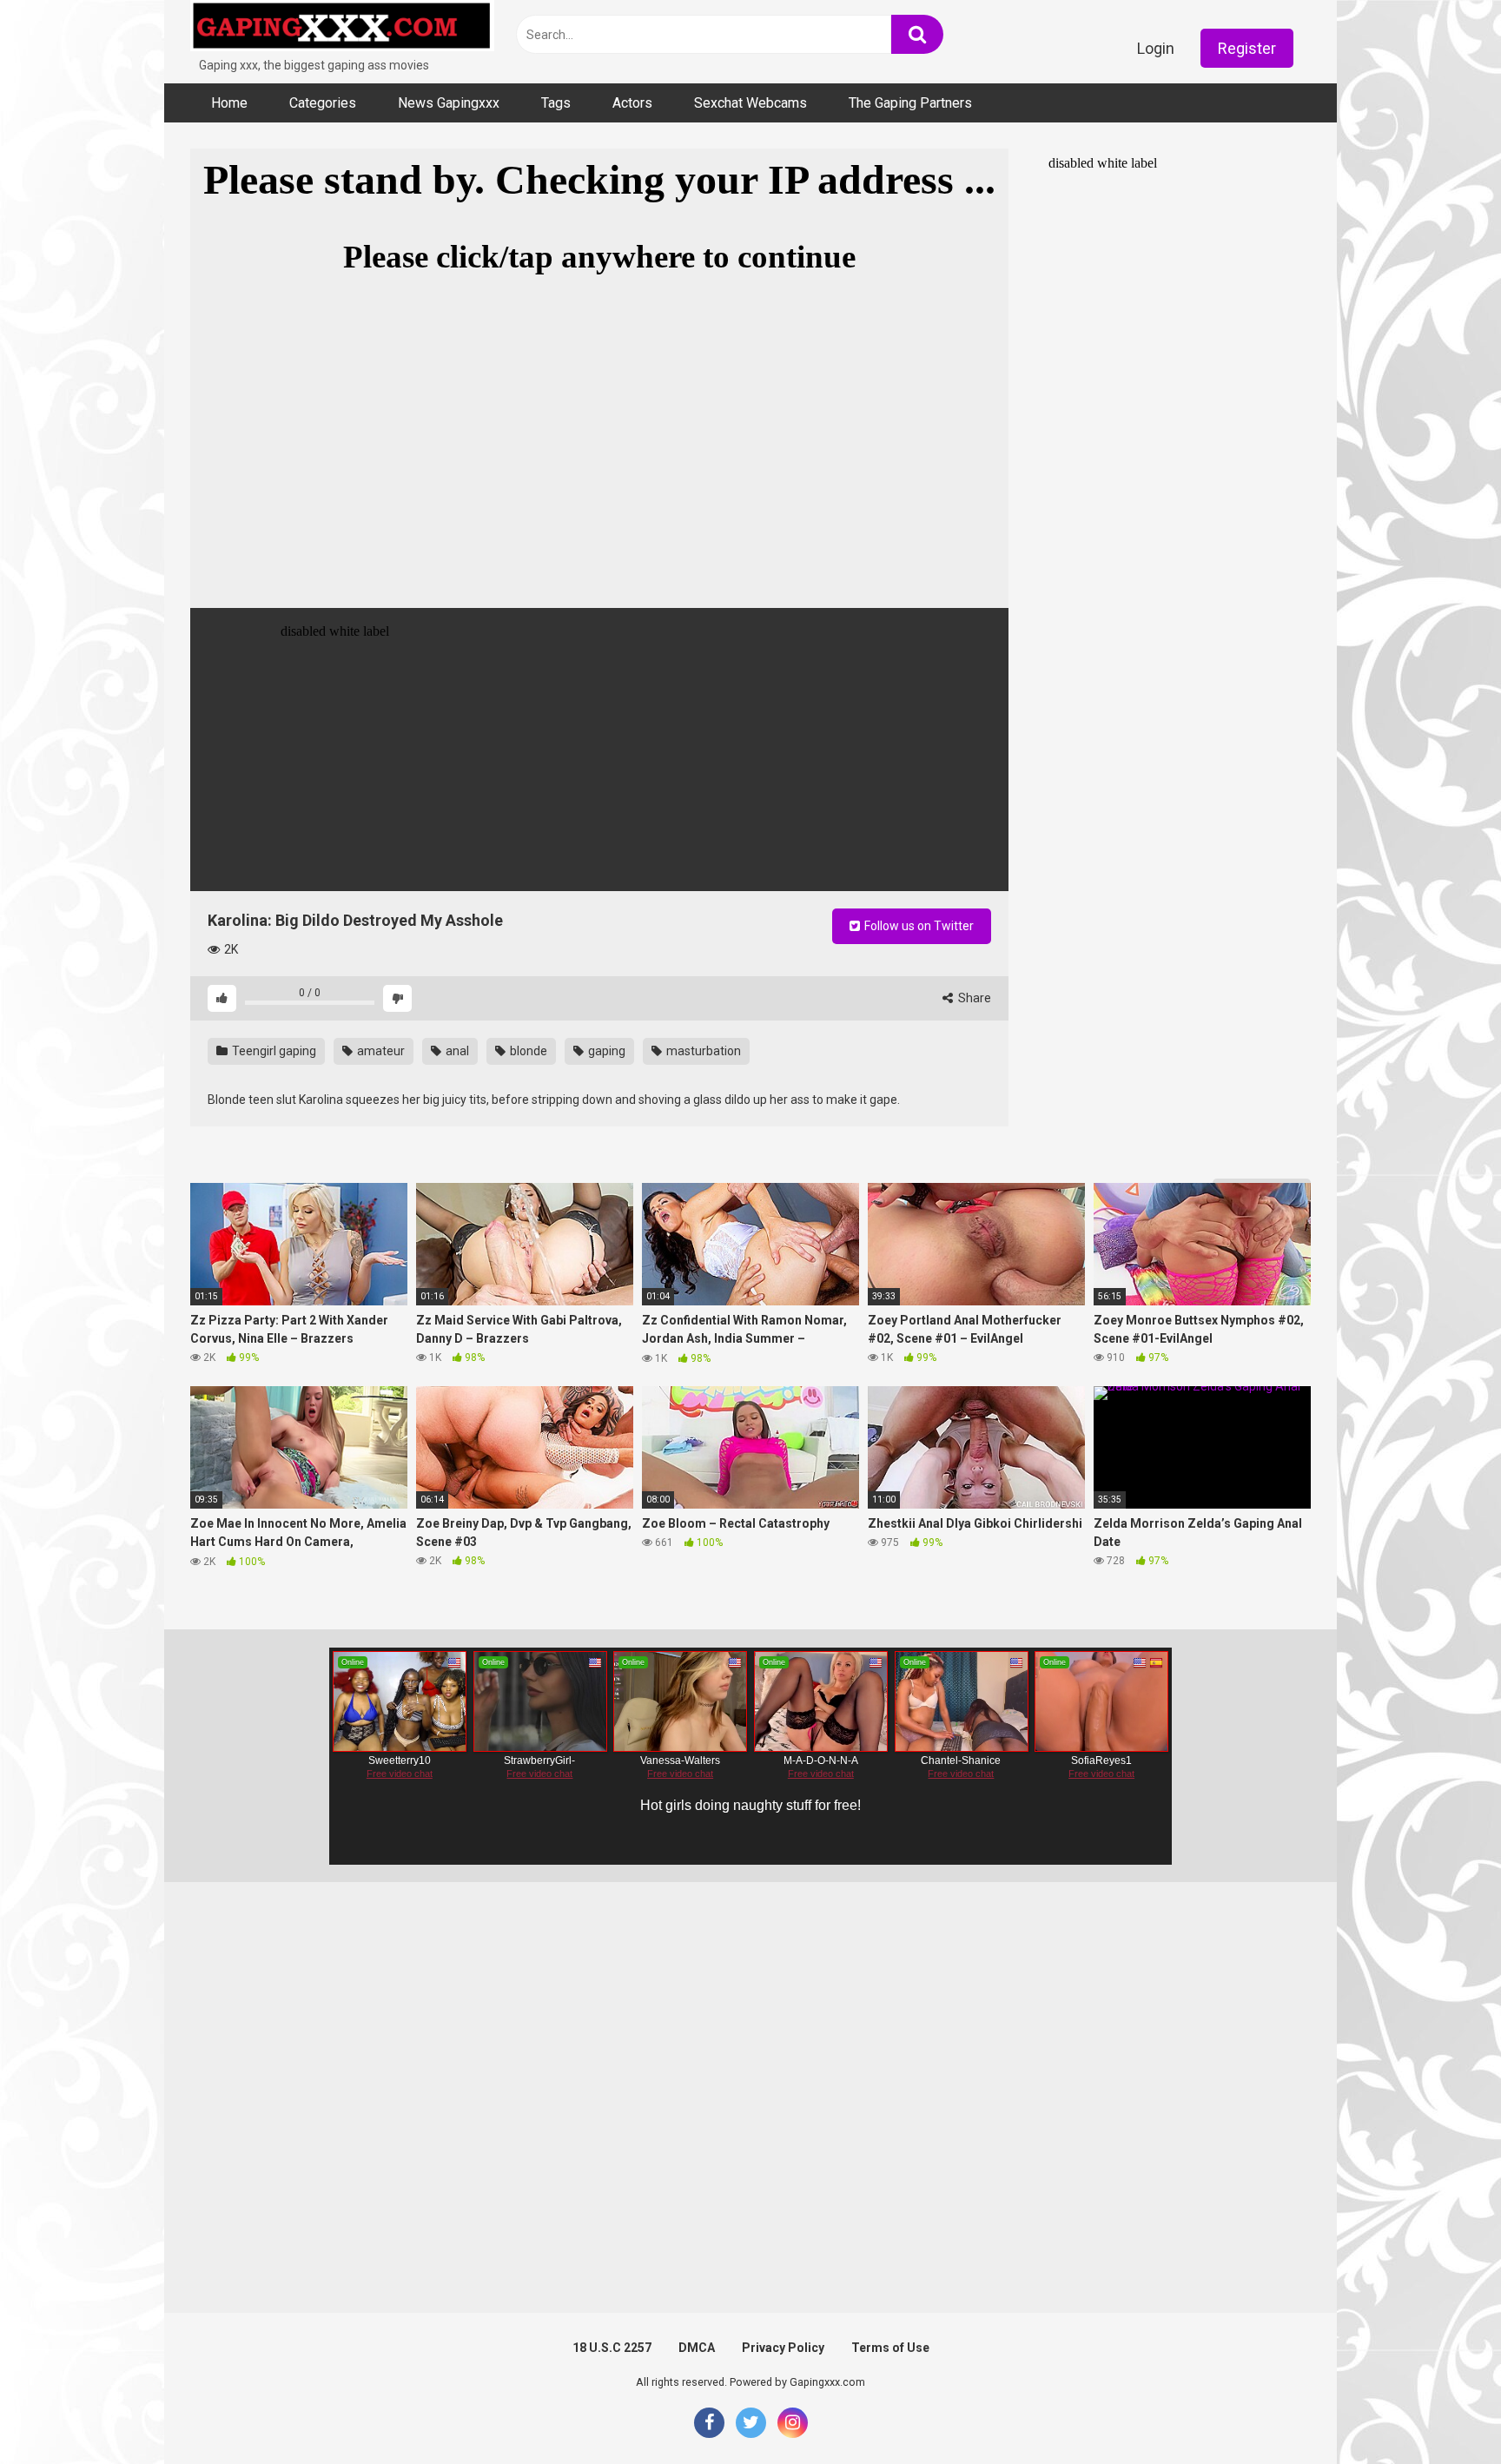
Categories (323, 103)
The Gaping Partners (910, 103)
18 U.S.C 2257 (612, 2348)
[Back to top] (1443, 2411)
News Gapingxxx (449, 103)
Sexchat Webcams (750, 103)
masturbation (702, 1051)
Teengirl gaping (273, 1051)
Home (229, 103)
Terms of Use (890, 2348)
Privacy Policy (783, 2348)
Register (1247, 48)
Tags (556, 103)
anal (456, 1051)
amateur (380, 1051)
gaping (605, 1051)
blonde (527, 1051)
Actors (632, 103)
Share (973, 998)
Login (1156, 48)
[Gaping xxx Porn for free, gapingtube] (342, 28)
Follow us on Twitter (918, 926)
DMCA (697, 2348)
